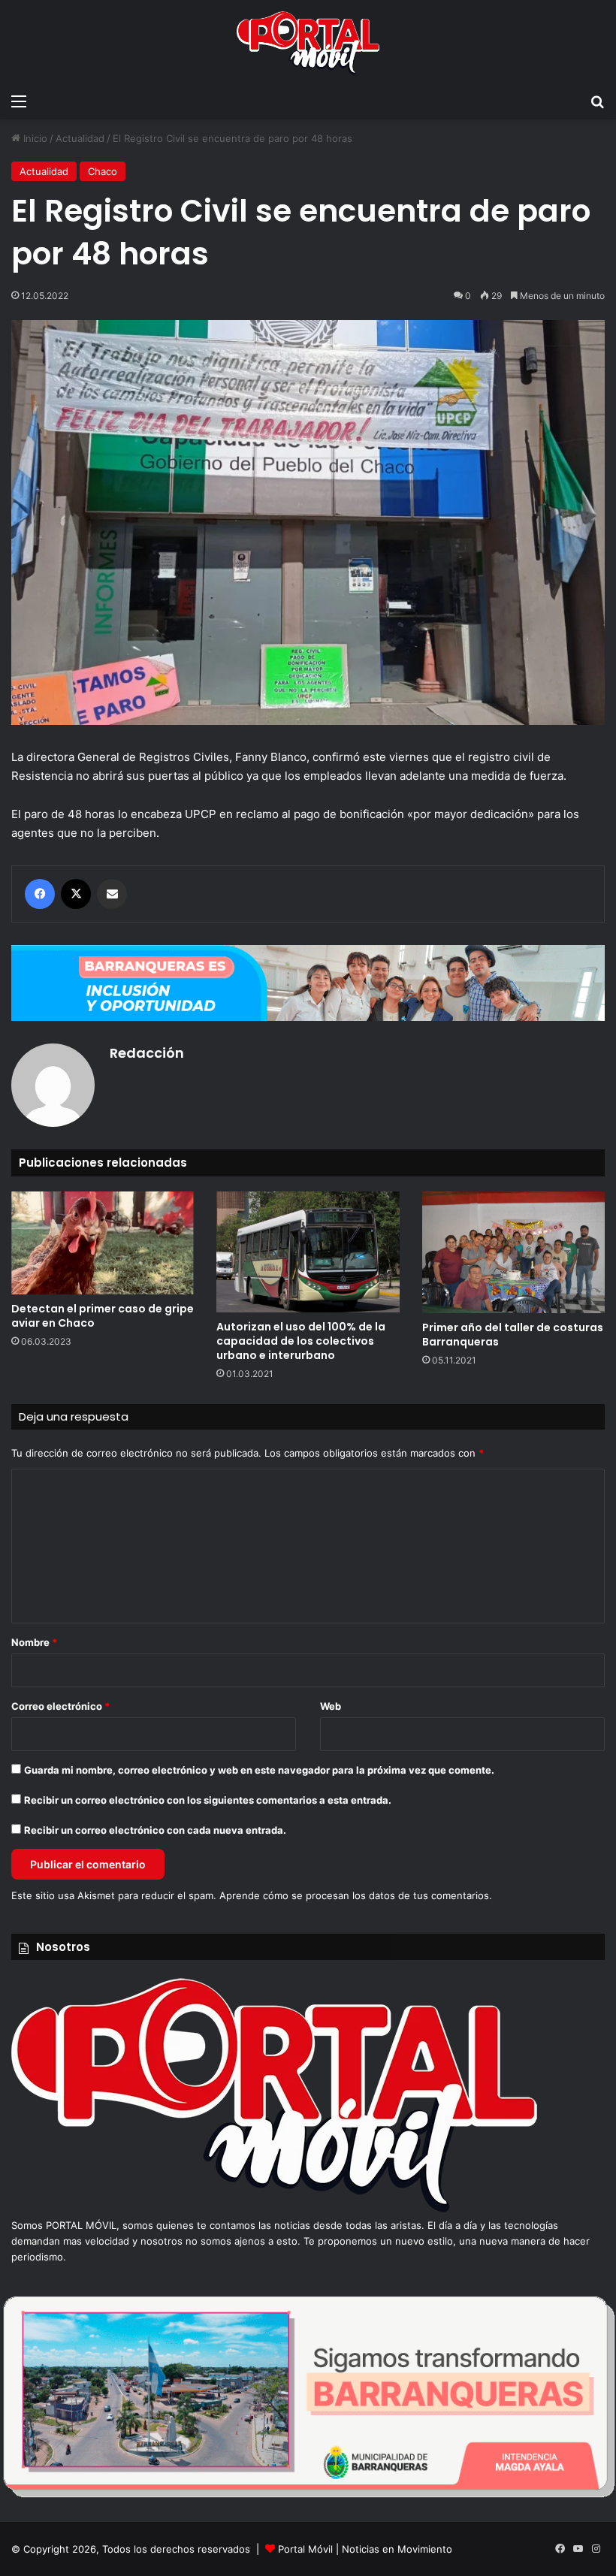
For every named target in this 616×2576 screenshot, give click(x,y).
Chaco (103, 171)
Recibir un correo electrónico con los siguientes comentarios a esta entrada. (208, 1800)
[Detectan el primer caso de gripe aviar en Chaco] (103, 1243)
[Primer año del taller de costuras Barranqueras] (513, 1252)
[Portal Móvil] (308, 43)
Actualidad (80, 138)
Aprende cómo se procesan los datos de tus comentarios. (356, 1895)
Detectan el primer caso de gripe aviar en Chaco (103, 1316)
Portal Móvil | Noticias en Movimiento (365, 2549)
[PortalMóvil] (274, 2209)
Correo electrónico (60, 1706)
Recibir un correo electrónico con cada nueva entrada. (155, 1830)
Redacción (147, 1053)
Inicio (34, 138)
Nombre (34, 1642)
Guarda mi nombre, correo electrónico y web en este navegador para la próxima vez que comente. (259, 1770)
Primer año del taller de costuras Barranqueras (513, 1335)
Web (331, 1706)
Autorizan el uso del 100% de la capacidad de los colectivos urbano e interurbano (301, 1341)
